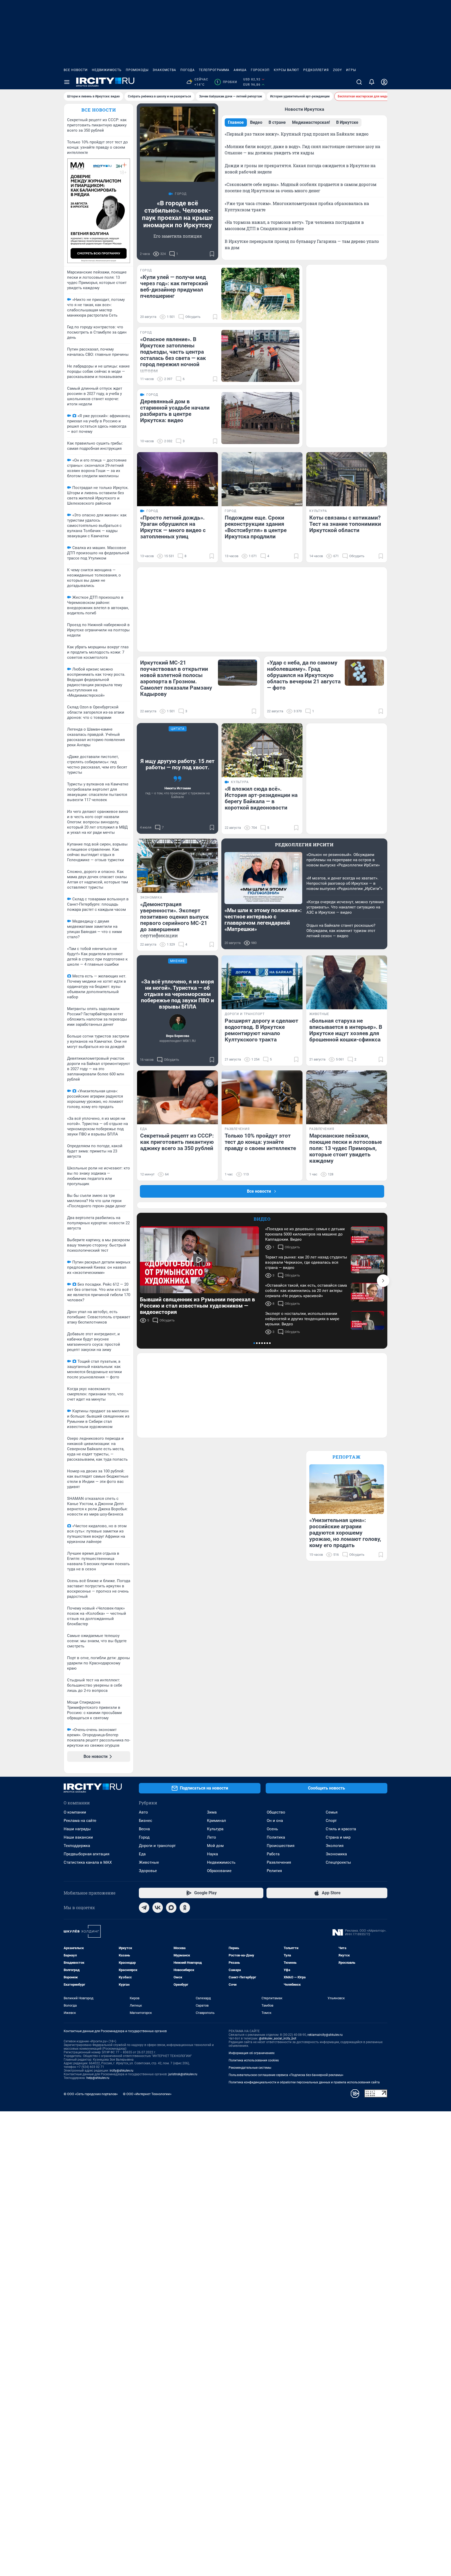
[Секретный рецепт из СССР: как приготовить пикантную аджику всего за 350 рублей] (177, 1097)
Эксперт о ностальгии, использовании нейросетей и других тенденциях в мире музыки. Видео (302, 1319)
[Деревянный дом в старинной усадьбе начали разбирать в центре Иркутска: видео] (260, 418)
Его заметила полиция (178, 236)
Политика (276, 1837)
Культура (215, 1829)
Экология (335, 1846)
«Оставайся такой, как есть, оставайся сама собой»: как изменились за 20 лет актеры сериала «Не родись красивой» (306, 1291)
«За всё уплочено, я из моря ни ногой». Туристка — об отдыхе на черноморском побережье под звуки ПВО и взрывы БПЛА (177, 994)
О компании (75, 1812)
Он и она (275, 1821)
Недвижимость (107, 70)
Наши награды (77, 1829)
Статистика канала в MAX (88, 1862)
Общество (276, 1812)
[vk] (158, 1908)
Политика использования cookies (254, 2060)
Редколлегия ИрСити (304, 845)
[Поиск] (359, 82)
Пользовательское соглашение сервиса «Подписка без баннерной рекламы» (286, 2075)
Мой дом (215, 1846)
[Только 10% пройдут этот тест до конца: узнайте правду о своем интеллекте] (262, 1097)
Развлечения (279, 1862)
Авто (143, 1812)
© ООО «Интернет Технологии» (147, 2094)
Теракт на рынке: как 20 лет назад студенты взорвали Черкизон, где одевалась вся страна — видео (306, 1262)
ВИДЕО (262, 1219)
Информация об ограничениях (252, 2053)
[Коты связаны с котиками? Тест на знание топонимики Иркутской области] (347, 479)
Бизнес (146, 1821)
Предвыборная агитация (87, 1854)
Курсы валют (286, 70)
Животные (149, 1862)
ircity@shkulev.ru (121, 2071)
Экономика (336, 1854)
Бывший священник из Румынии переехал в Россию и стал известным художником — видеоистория (197, 1306)
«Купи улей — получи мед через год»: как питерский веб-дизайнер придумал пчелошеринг (174, 287)
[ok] (185, 1908)
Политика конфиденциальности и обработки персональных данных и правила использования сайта (304, 2082)
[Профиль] (384, 82)
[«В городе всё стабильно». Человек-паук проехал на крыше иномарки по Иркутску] (177, 144)
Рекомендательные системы (250, 2068)
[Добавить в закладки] (212, 254)
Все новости (76, 70)
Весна (144, 1829)
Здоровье (148, 1871)
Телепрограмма (214, 70)
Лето (212, 1837)
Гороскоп (260, 70)
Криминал (216, 1821)
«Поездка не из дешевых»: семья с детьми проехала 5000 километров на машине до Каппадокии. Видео (305, 1234)
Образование (219, 1871)
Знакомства (164, 70)
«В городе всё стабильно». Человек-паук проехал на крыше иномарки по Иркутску (178, 214)
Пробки (227, 82)
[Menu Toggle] (67, 82)
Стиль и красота (341, 1829)
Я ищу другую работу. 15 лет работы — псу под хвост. (177, 764)
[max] (171, 1908)
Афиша (240, 70)
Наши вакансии (78, 1837)
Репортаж (347, 1457)
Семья (332, 1812)
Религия (274, 1871)
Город (144, 1837)
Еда (142, 1854)
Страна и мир (338, 1837)
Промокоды (137, 70)
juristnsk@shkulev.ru (183, 2074)
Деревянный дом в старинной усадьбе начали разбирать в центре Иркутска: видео (175, 411)
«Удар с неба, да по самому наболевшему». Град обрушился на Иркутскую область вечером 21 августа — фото (304, 675)
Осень (272, 1829)
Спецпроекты (338, 1862)
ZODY (337, 70)
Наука (212, 1854)
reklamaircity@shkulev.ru (325, 2035)
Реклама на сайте (80, 1821)
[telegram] (144, 1908)
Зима (212, 1812)
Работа (273, 1854)
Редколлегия (316, 70)
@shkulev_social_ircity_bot (278, 2038)
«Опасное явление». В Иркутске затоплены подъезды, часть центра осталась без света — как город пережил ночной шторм (173, 355)
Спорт (331, 1821)
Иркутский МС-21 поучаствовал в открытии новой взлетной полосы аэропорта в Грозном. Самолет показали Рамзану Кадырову (176, 678)
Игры (351, 70)
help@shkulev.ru (98, 2078)
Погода (188, 70)
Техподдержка (77, 1846)
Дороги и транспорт (157, 1846)
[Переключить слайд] (383, 1281)
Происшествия (281, 1846)
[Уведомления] (372, 82)
